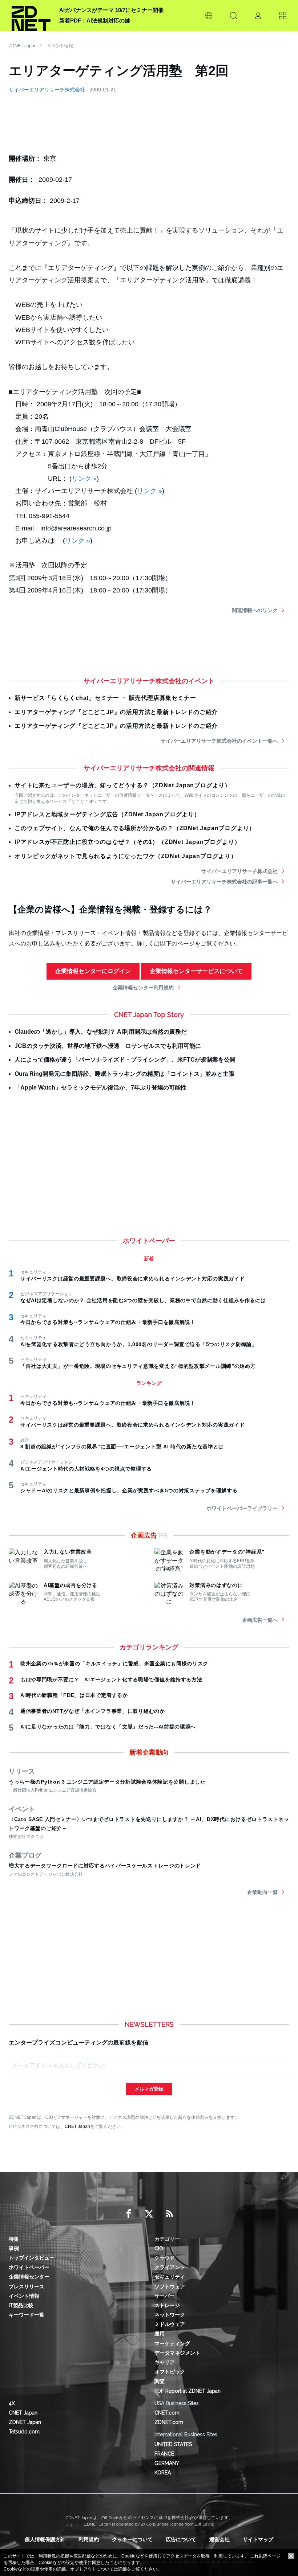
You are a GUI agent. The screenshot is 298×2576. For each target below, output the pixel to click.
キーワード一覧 (27, 2315)
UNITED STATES (173, 2444)
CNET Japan (77, 2126)
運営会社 (220, 2539)
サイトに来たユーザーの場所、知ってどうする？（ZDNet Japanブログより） (123, 785)
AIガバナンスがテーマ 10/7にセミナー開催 (111, 10)
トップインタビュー (32, 2258)
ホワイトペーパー (29, 2267)
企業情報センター (29, 2277)
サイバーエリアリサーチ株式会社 (47, 90)
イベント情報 (60, 46)
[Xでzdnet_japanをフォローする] (149, 2214)
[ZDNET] (31, 16)
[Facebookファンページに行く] (129, 2214)
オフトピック (170, 2372)
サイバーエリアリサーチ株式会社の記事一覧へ (224, 882)
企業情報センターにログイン (93, 971)
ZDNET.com (169, 2422)
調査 (160, 2381)
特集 (14, 2239)
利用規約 (89, 2539)
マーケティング (172, 2343)
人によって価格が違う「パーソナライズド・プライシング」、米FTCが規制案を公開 (125, 1060)
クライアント (170, 2267)
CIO (159, 2248)
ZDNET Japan (23, 46)
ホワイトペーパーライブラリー (242, 1508)
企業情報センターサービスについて (196, 971)
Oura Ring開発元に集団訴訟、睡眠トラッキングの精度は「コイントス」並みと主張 (124, 1074)
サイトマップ (258, 2539)
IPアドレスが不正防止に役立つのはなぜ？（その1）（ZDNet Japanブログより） (127, 842)
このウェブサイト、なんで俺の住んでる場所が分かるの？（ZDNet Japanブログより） (135, 828)
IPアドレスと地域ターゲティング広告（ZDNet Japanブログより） (107, 814)
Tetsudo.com (24, 2432)
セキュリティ (170, 2277)
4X (12, 2403)
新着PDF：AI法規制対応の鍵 (95, 20)
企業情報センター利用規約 (143, 988)
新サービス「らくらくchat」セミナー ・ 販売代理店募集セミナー (105, 698)
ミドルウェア (170, 2324)
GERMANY (167, 2463)
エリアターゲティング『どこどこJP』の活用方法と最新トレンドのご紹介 (116, 712)
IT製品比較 (21, 2305)
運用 (160, 2334)
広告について (181, 2539)
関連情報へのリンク (255, 610)
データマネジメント (177, 2353)
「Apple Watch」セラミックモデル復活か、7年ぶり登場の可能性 (100, 1088)
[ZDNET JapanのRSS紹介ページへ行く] (169, 2214)
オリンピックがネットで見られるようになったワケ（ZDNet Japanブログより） (126, 856)
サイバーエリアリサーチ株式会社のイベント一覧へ (219, 741)
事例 (14, 2248)
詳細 (122, 2569)
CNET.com (167, 2413)
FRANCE (164, 2454)
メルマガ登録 (149, 2089)
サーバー (165, 2296)
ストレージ (167, 2305)
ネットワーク (170, 2315)
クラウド (165, 2258)
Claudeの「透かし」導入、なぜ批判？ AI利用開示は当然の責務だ (101, 1032)
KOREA (163, 2473)
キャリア (165, 2362)
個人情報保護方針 (45, 2539)
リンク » (84, 479)
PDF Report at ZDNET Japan (188, 2391)
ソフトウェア (170, 2286)
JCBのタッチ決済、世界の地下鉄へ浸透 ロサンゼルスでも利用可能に (108, 1046)
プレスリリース (27, 2286)
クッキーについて (132, 2539)
